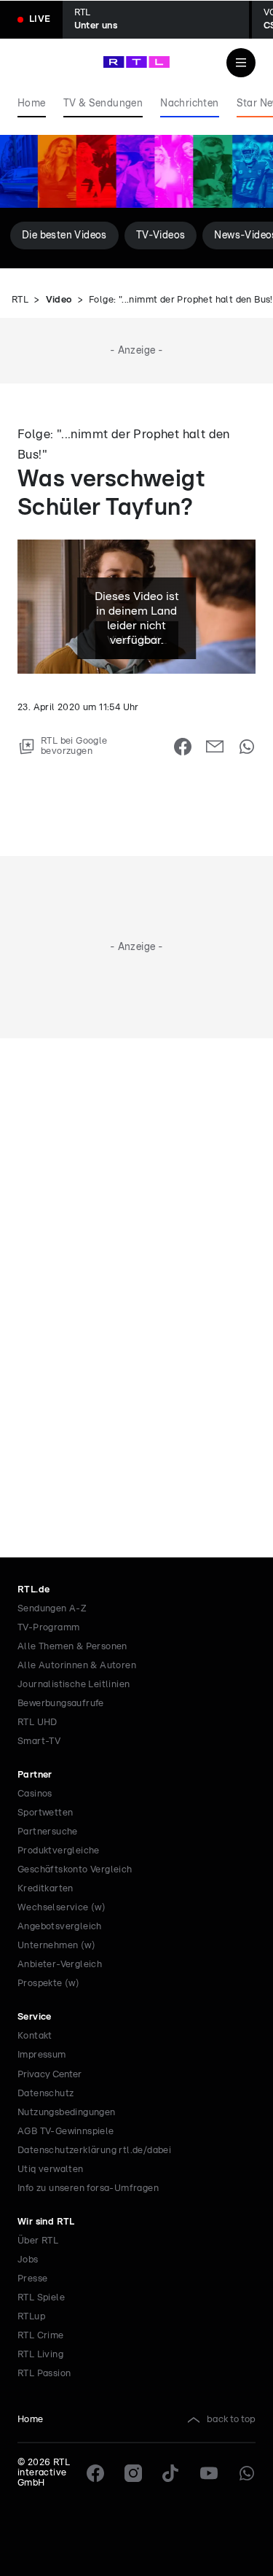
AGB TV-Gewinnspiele (66, 2132)
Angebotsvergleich (60, 1927)
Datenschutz (45, 2094)
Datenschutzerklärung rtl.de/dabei (94, 2151)
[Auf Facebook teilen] (183, 747)
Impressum (42, 2055)
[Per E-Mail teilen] (215, 747)
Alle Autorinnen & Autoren (77, 1666)
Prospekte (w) (48, 1984)
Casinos (35, 1794)
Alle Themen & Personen (72, 1647)
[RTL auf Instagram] (133, 2473)
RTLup (31, 2317)
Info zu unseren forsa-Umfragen (88, 2188)
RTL (20, 300)
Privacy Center (50, 2074)
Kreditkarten (45, 1889)
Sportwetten (45, 1813)
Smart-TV (39, 1742)
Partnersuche (48, 1832)
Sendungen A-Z (52, 1609)
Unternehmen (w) (56, 1946)
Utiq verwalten (51, 2170)
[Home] (136, 62)
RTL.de (33, 1590)
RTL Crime (41, 2336)
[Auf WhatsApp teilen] (247, 747)
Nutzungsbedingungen (67, 2113)
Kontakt (35, 2036)
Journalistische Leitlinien (74, 1685)
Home (31, 2420)
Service (35, 2017)
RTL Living (40, 2355)
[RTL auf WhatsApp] (247, 2473)
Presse (32, 2279)
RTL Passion (44, 2374)
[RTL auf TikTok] (171, 2473)
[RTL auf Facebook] (95, 2473)
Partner (35, 1775)
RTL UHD (37, 1723)
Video (59, 300)
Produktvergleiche (59, 1851)
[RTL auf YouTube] (209, 2473)
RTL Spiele (41, 2298)
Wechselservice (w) (62, 1908)
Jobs (28, 2260)
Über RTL (38, 2241)
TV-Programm (48, 1628)
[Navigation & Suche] (241, 63)
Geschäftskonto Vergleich (75, 1870)
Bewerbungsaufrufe (61, 1704)
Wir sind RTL (46, 2222)
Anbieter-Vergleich (60, 1965)
